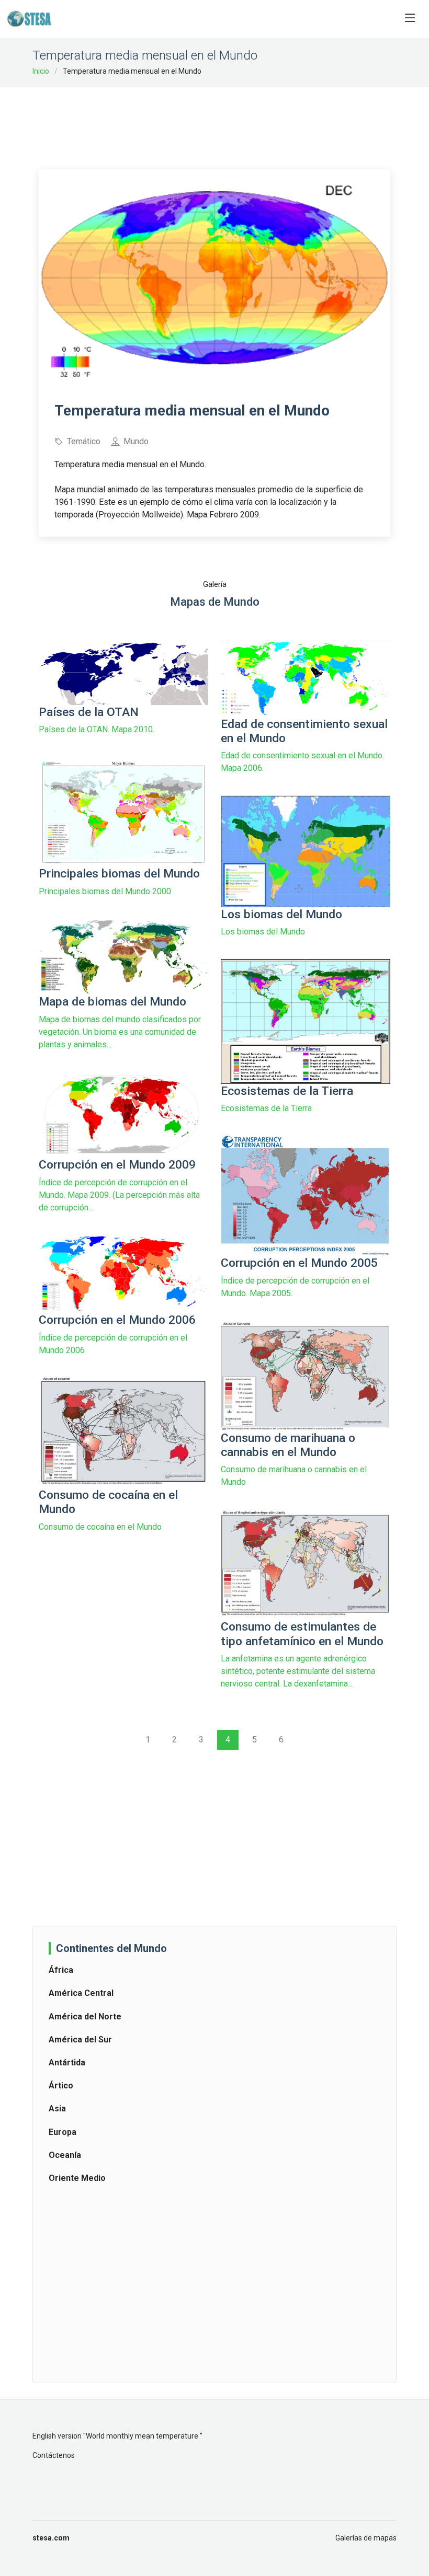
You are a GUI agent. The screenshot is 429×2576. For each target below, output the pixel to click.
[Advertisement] (229, 121)
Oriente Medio (77, 2178)
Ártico (61, 2086)
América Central (81, 1993)
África (61, 1970)
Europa (63, 2132)
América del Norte (85, 2017)
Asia (57, 2109)
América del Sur (80, 2040)
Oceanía (65, 2155)
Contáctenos (54, 2455)
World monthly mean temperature (143, 2436)
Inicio (41, 71)
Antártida (67, 2063)
